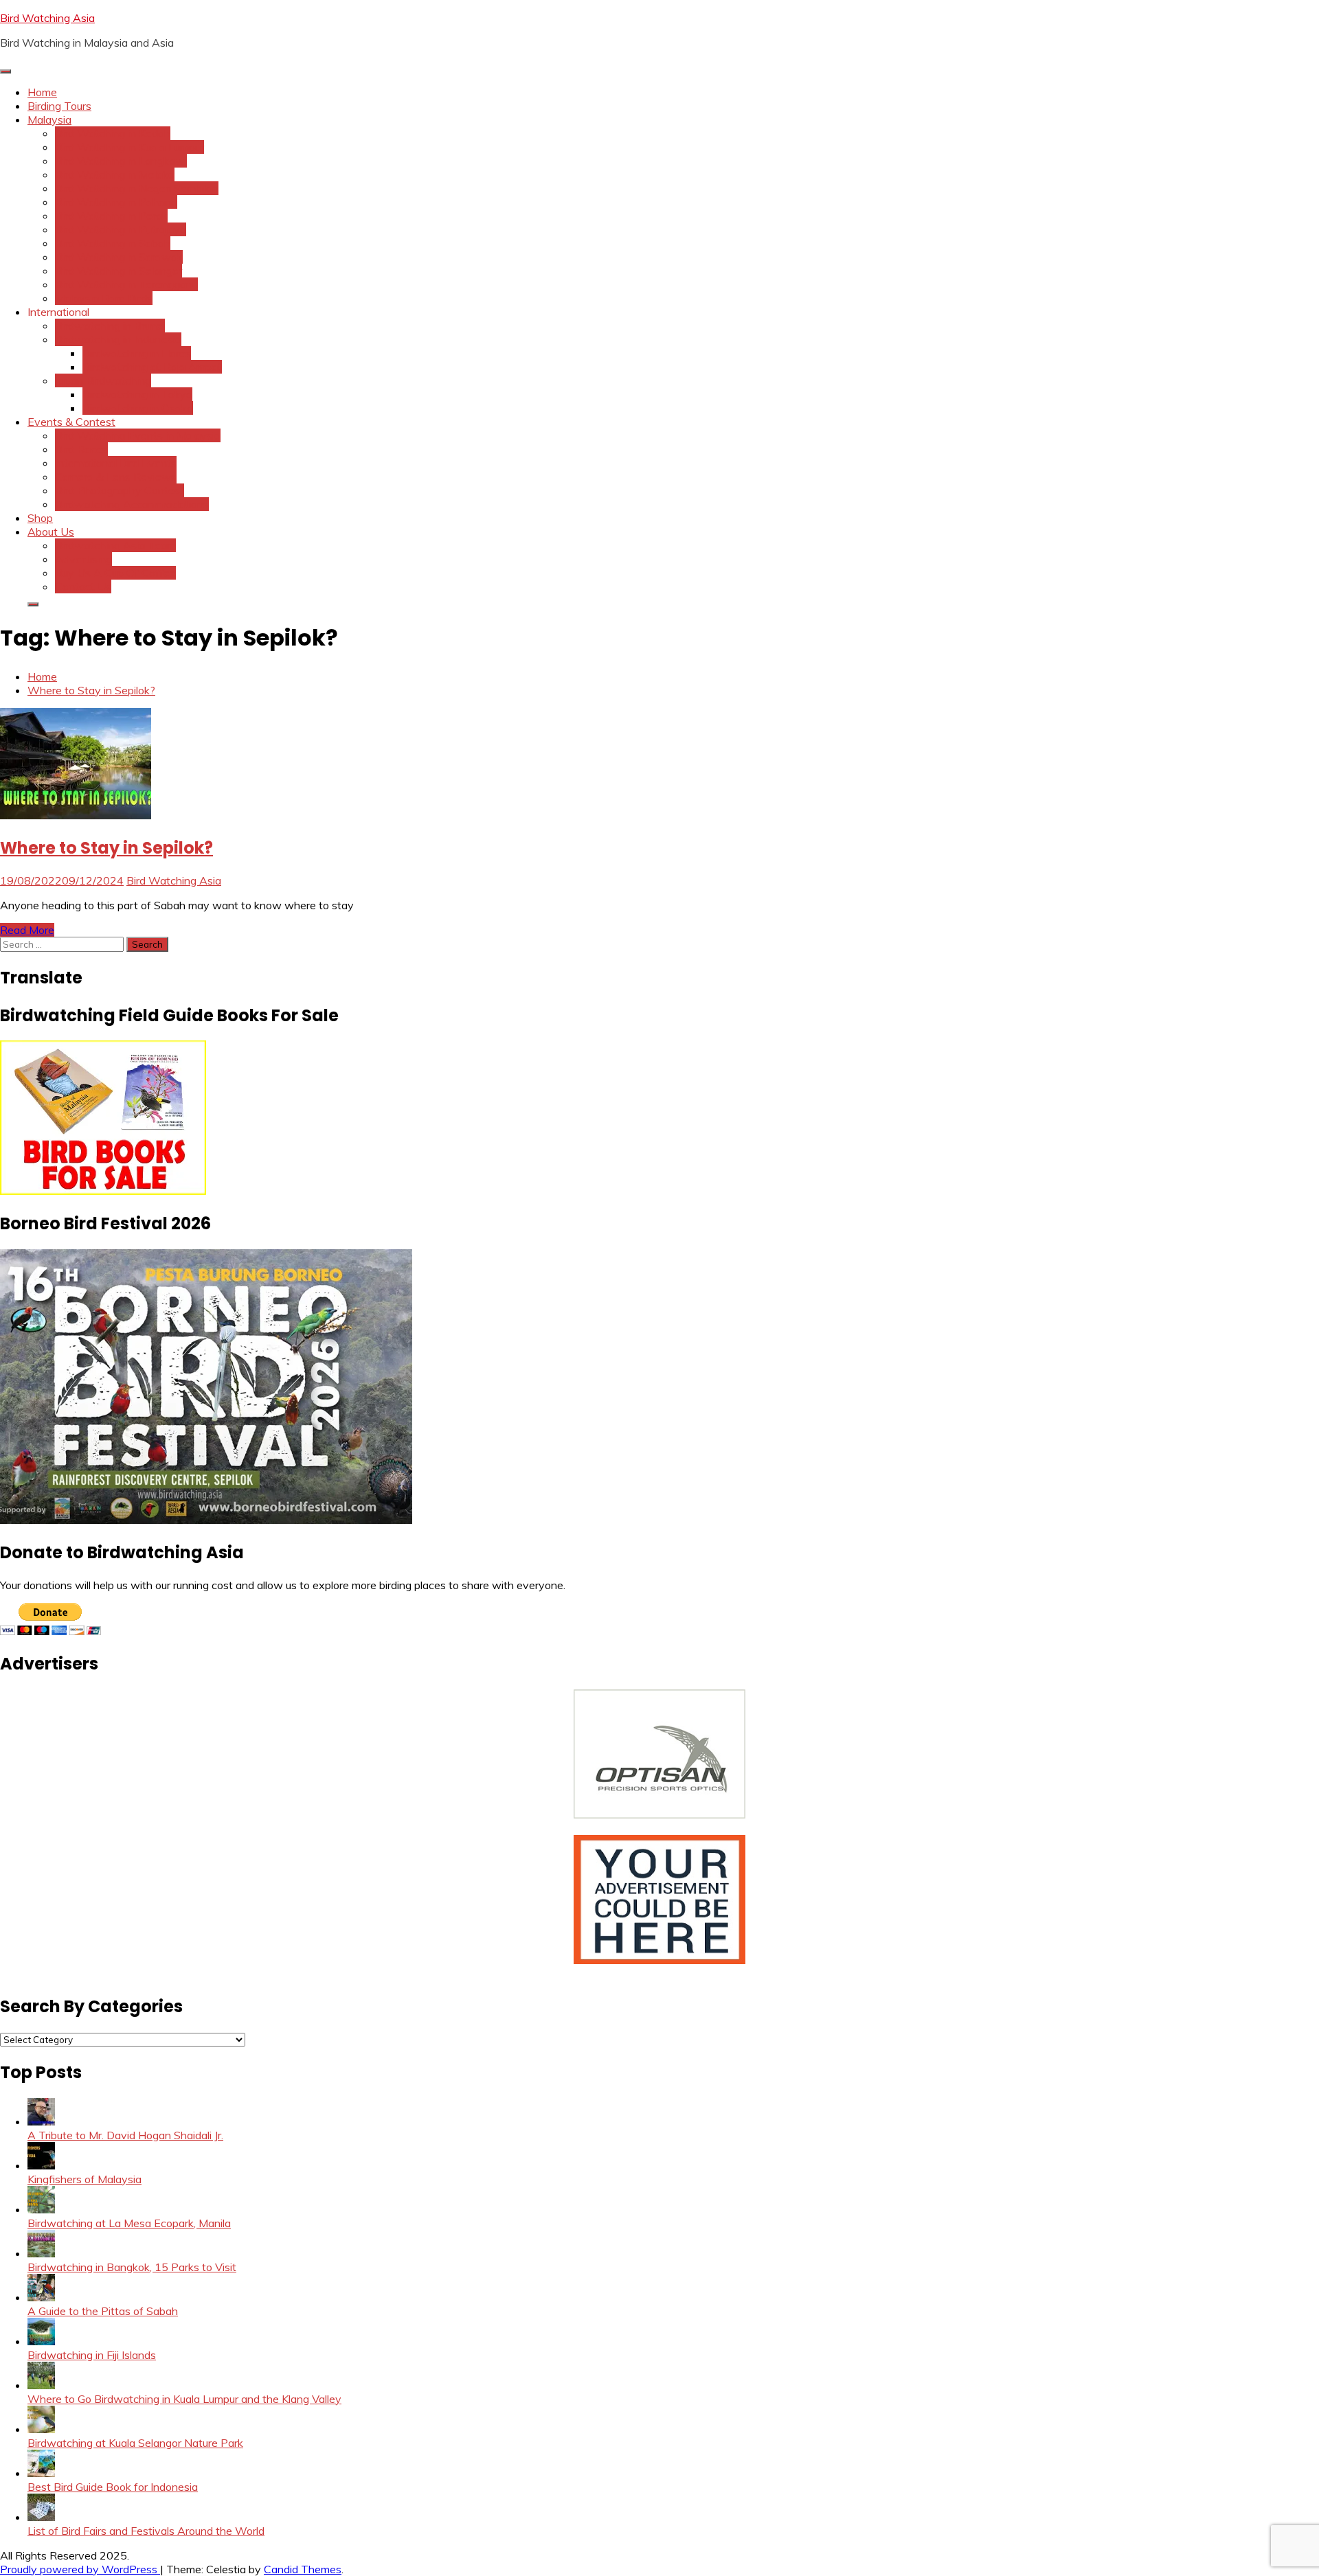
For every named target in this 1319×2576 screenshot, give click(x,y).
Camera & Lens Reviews (116, 477)
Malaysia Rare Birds (104, 298)
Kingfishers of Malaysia (84, 2179)
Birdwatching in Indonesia (118, 339)
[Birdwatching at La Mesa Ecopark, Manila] (41, 2209)
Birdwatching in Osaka (138, 408)
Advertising (83, 559)
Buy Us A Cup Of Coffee (115, 573)
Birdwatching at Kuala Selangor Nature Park (135, 2443)
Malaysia (49, 119)
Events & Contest (71, 422)
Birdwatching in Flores (137, 353)
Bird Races (81, 449)
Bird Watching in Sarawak (119, 257)
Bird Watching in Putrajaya (121, 229)
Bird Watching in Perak (111, 216)
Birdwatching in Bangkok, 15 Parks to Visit (132, 2267)
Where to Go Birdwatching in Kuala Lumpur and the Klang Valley (184, 2399)
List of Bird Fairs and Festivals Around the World (146, 2531)
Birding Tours (59, 106)
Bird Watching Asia (47, 18)
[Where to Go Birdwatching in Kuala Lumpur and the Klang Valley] (41, 2385)
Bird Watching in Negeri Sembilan (137, 188)
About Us (51, 532)
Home (42, 92)
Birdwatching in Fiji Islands (92, 2355)
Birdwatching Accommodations (132, 504)
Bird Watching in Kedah (113, 133)
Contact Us (83, 586)
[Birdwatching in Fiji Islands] (41, 2341)
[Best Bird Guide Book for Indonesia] (41, 2473)
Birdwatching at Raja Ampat (152, 367)
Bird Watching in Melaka (115, 174)
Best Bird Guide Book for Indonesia (113, 2487)
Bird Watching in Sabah (113, 243)
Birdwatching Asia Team (115, 545)
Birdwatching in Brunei (110, 326)
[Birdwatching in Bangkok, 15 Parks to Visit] (41, 2253)
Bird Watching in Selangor (119, 271)
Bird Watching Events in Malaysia (138, 435)
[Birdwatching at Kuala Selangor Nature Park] (41, 2429)
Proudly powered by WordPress (80, 2569)
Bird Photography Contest (120, 490)
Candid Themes (303, 2569)
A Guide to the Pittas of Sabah (103, 2311)
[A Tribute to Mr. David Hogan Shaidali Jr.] (41, 2121)
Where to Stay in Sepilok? (106, 848)
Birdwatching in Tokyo (137, 394)
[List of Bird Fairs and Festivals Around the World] (41, 2517)
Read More (27, 930)
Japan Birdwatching (103, 380)
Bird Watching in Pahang (116, 202)
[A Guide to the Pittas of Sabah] (41, 2297)
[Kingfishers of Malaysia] (41, 2165)
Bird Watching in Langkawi (121, 161)
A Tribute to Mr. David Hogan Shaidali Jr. (125, 2135)
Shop (40, 518)
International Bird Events (116, 463)
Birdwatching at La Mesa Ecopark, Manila (129, 2223)
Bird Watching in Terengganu (126, 284)
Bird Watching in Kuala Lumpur (129, 147)
